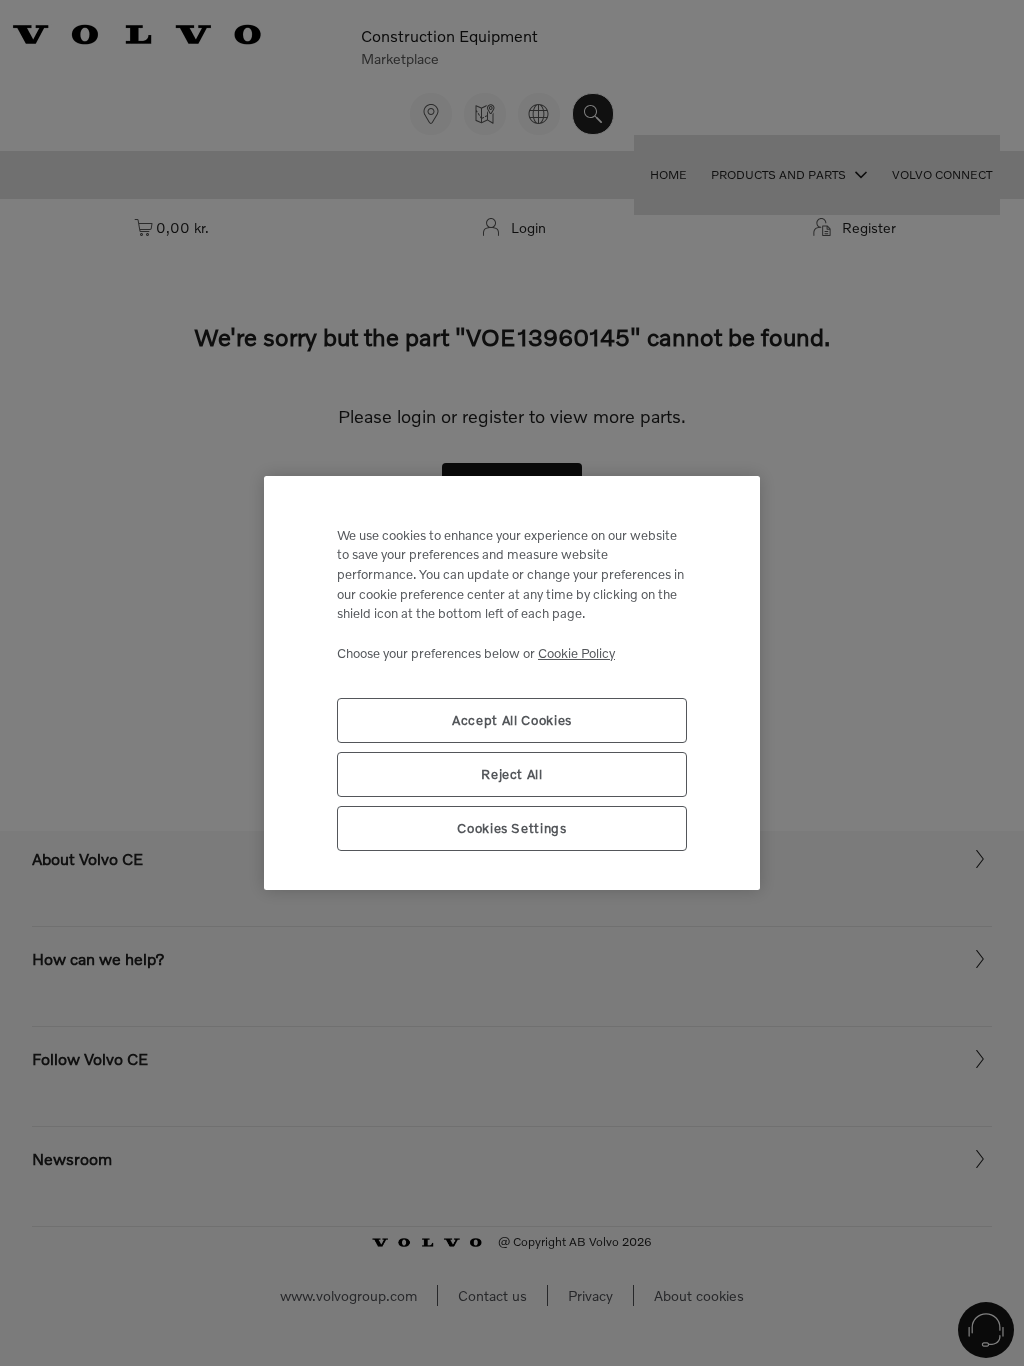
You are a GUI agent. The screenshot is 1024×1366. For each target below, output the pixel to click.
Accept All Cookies (512, 720)
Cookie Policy (576, 653)
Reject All (512, 774)
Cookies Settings (512, 828)
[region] (512, 683)
